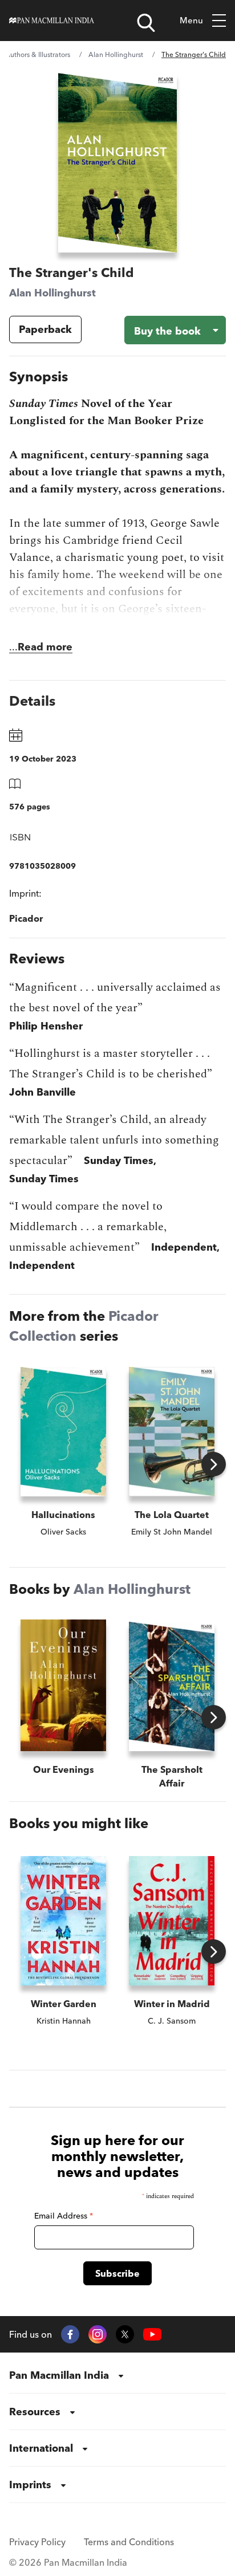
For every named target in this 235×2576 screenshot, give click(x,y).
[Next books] (214, 1464)
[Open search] (146, 23)
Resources (35, 2412)
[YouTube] (152, 2335)
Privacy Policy (37, 2542)
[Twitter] (125, 2334)
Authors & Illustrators (38, 54)
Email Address (64, 2216)
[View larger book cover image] (117, 163)
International (41, 2448)
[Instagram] (98, 2334)
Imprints (30, 2485)
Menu (191, 20)
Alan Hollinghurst (116, 54)
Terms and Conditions (129, 2542)
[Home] (52, 21)
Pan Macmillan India (59, 2375)
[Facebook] (70, 2334)
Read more (45, 647)
